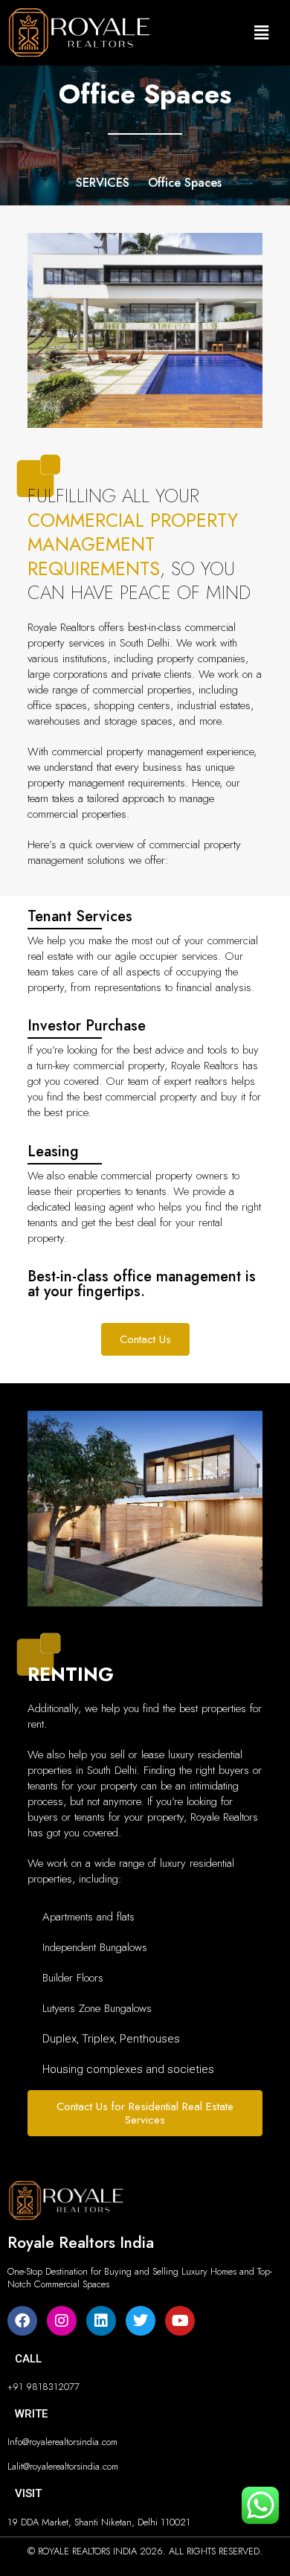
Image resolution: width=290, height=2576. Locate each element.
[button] (261, 32)
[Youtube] (180, 2321)
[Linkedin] (101, 2321)
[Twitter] (141, 2321)
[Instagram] (62, 2321)
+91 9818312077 (43, 2387)
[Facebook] (22, 2321)
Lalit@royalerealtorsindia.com (63, 2466)
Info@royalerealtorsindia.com (62, 2442)
